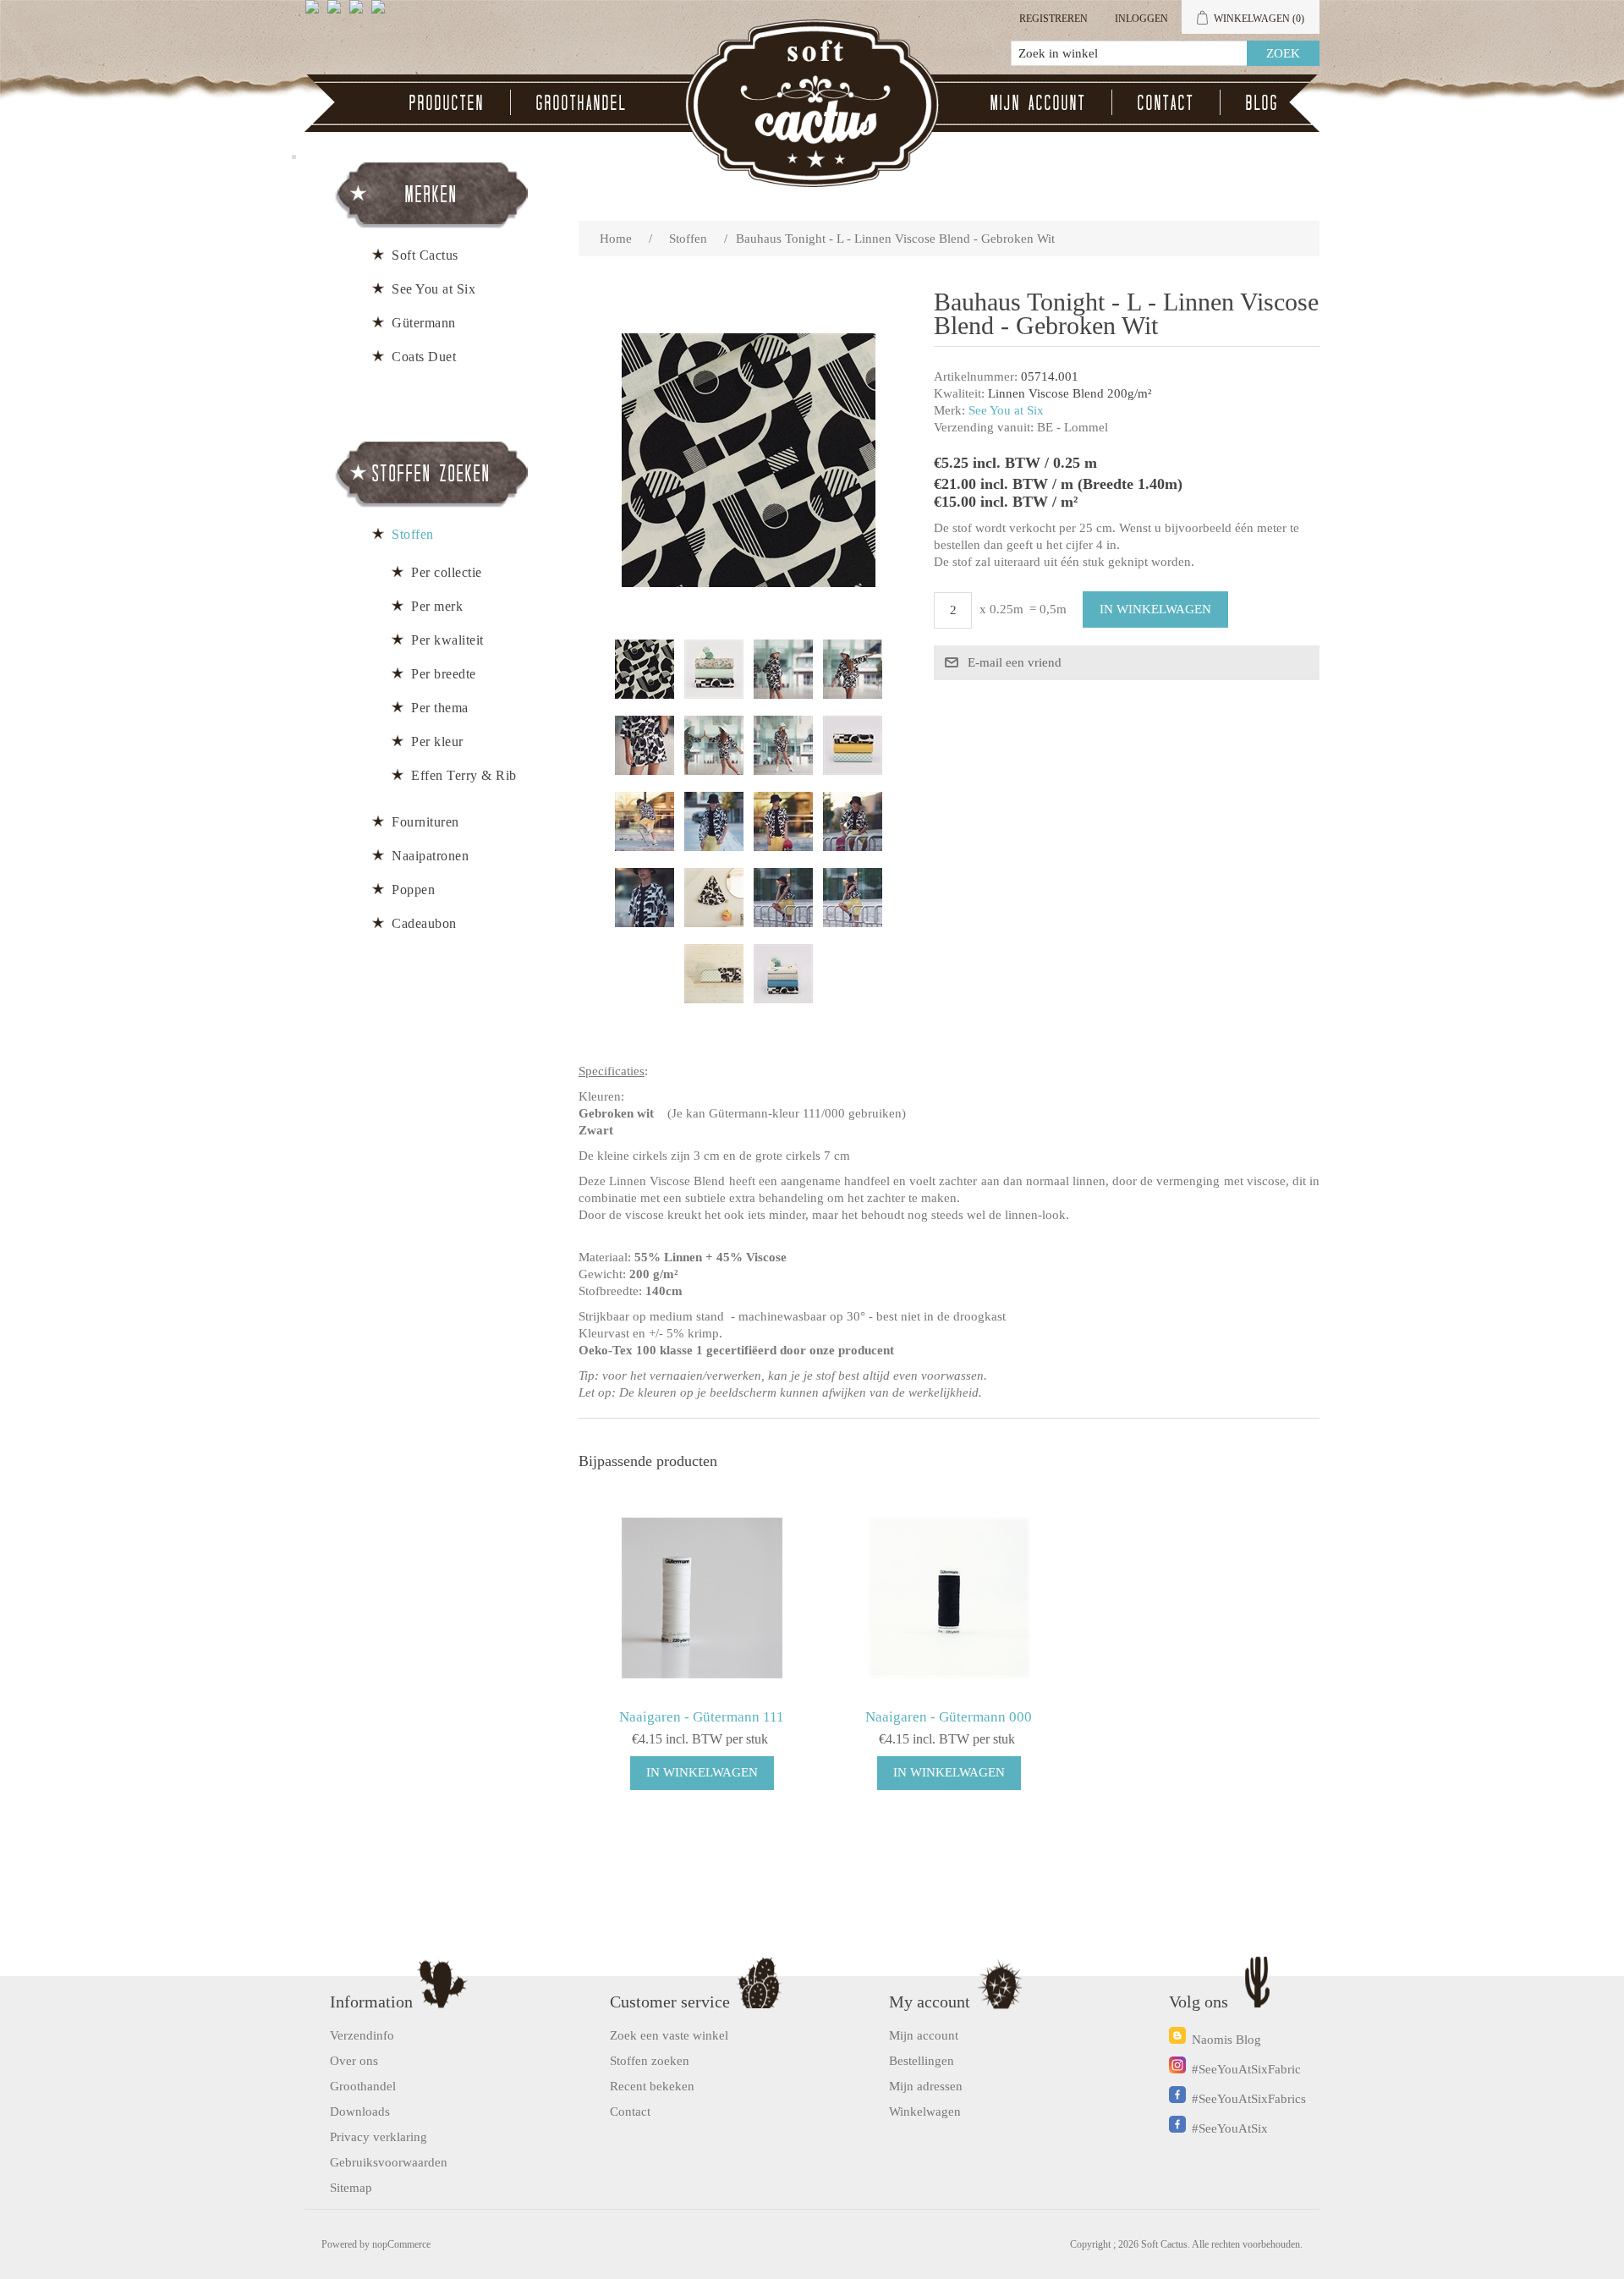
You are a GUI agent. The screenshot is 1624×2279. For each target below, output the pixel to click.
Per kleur (437, 741)
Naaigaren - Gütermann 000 (949, 1717)
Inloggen (1141, 19)
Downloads (360, 2112)
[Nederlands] (337, 14)
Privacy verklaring (379, 2137)
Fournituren (425, 822)
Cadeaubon (424, 923)
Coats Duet (424, 357)
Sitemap (351, 2188)
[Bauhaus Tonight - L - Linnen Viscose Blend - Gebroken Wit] (645, 669)
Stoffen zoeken (650, 2061)
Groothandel (582, 102)
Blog (1262, 102)
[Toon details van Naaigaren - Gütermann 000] (949, 1598)
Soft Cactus (425, 255)
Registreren (1053, 19)
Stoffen (413, 534)
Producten (447, 102)
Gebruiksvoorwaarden (389, 2162)
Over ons (354, 2061)
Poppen (413, 890)
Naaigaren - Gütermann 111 (702, 1717)
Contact (1166, 102)
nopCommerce (401, 2244)
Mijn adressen (926, 2086)
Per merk (437, 606)
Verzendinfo (362, 2035)
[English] (315, 14)
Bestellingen (922, 2061)
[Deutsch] (381, 14)
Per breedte (444, 674)
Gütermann (424, 323)
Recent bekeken (652, 2086)
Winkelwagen (925, 2112)
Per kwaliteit (447, 640)
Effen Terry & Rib (464, 775)
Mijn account (1038, 102)
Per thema (440, 708)
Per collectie (447, 572)
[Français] (359, 14)
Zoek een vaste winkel (669, 2035)
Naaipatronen (430, 856)
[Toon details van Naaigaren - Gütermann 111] (702, 1598)
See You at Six (1006, 410)
